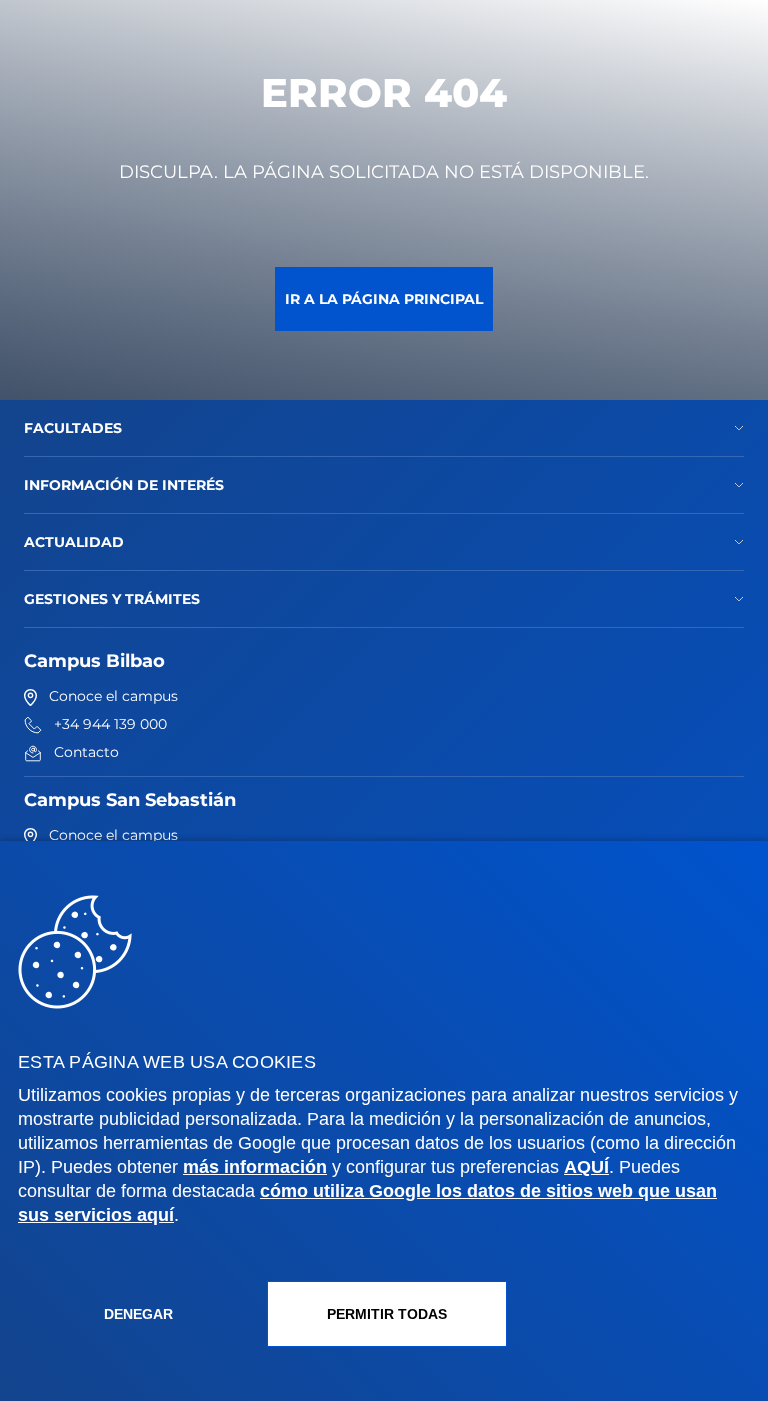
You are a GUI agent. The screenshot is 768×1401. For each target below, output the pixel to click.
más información (255, 1167)
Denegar (138, 1314)
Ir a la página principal (384, 299)
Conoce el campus (113, 696)
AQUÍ (586, 1167)
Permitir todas (387, 1314)
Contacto (86, 752)
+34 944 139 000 (110, 724)
